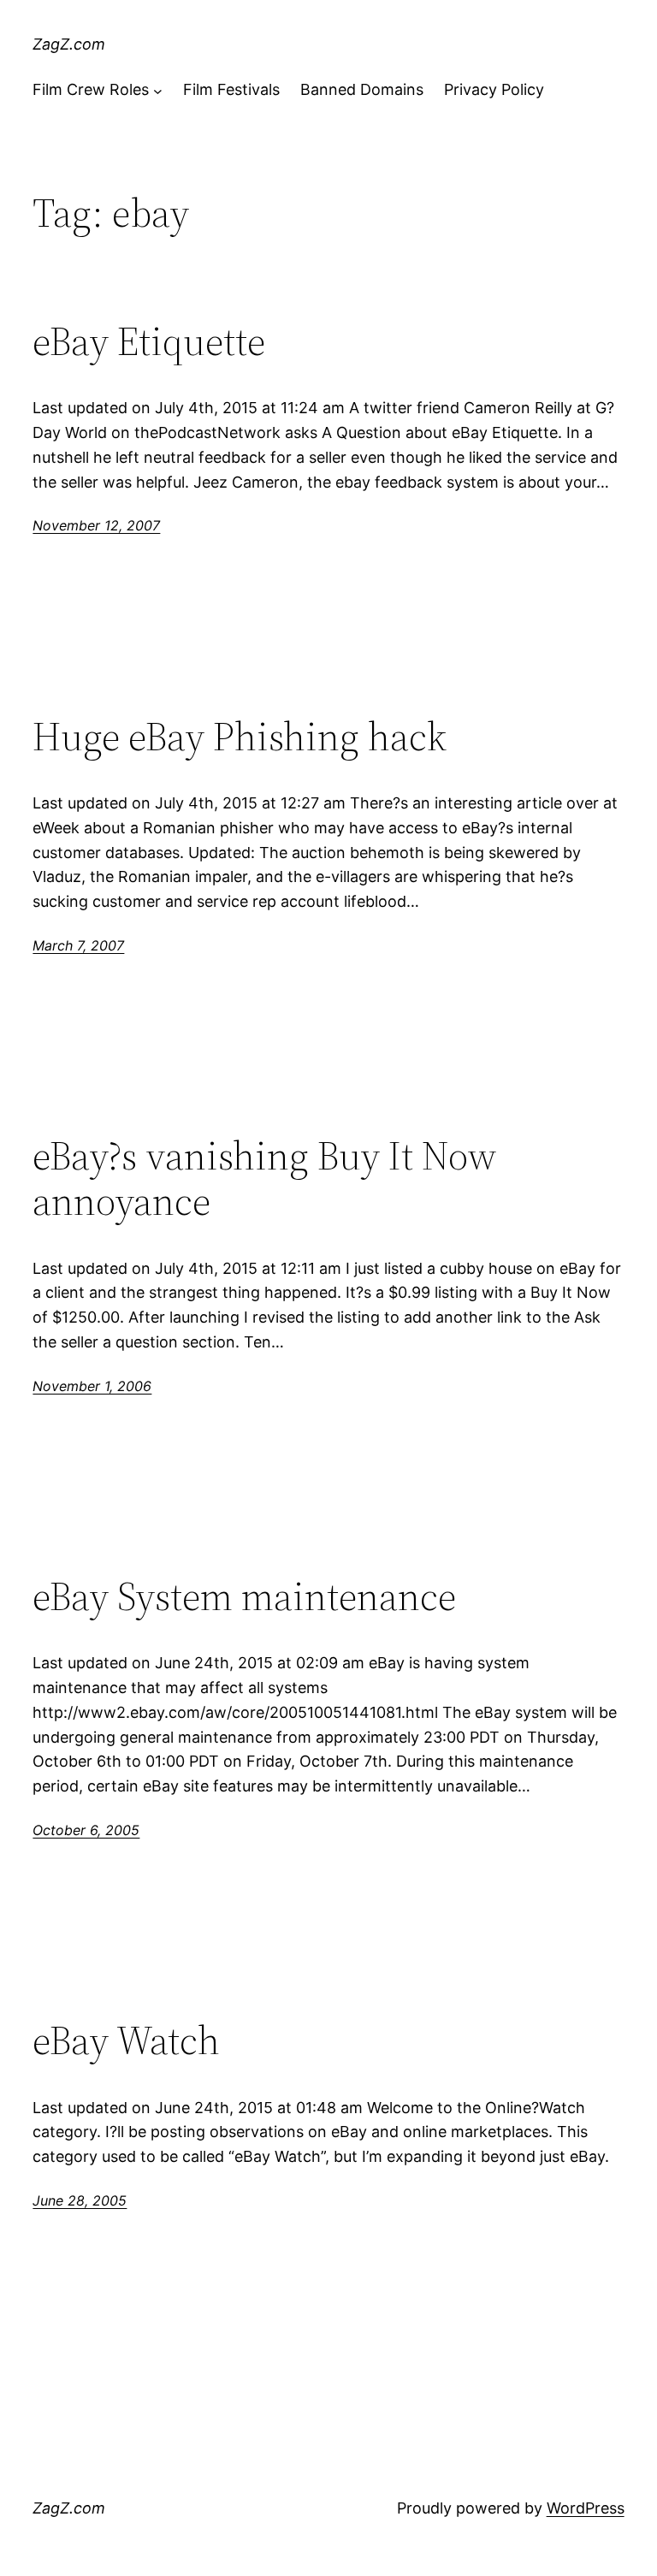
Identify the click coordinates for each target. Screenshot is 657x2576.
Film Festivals (231, 89)
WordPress (586, 2508)
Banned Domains (362, 89)
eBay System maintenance (244, 1596)
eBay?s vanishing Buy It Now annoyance (265, 1178)
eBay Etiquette (149, 341)
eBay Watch (126, 2040)
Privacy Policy (494, 89)
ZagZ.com (69, 44)
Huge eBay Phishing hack (240, 736)
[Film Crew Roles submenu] (158, 90)
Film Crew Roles (91, 89)
